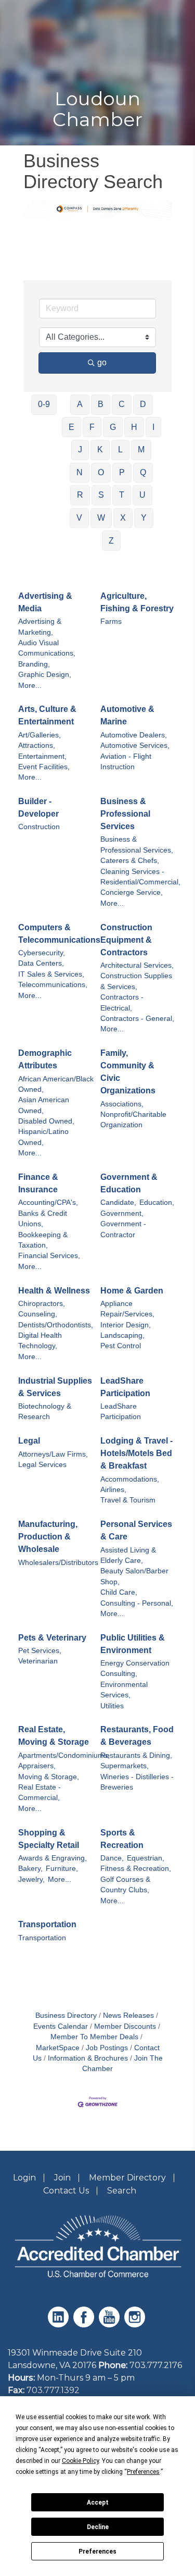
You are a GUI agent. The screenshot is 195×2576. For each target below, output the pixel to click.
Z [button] (111, 541)
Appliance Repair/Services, (127, 1309)
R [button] (80, 495)
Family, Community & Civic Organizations (128, 1072)
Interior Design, (126, 1325)
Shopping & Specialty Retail (49, 1839)
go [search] (102, 362)
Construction (39, 827)
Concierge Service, (132, 892)
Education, (157, 1203)
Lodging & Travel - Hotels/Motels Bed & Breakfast (136, 1453)
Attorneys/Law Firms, (53, 1454)
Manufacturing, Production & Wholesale (48, 1537)
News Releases (128, 2016)
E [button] (71, 427)
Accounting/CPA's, (48, 1203)
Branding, (34, 664)
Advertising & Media (45, 602)
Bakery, (30, 1869)
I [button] (153, 427)
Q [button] (143, 472)
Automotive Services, (135, 745)
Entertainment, (42, 756)
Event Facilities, (44, 767)
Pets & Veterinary (52, 1638)
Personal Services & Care (136, 1530)
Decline (98, 2527)
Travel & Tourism (128, 1500)
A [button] (80, 404)
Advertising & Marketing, (40, 627)
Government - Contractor (123, 1229)
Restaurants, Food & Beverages (137, 1736)
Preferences (97, 2552)
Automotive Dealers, (134, 735)
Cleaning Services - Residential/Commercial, (140, 877)
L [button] (120, 449)
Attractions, (37, 745)
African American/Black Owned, (56, 1084)
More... (30, 686)
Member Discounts (125, 2026)
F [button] (92, 427)
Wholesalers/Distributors (58, 1563)
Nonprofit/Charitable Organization (133, 1120)
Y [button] (144, 518)
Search (122, 2191)
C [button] (122, 404)
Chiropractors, (42, 1304)
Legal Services (42, 1465)
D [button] (143, 404)
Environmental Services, (124, 1690)
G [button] (113, 427)
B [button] (101, 404)
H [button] (134, 427)
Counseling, (38, 1314)
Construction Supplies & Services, (136, 981)
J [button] (80, 449)
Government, (122, 1213)
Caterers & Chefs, (130, 861)
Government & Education (129, 1183)
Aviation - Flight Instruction (126, 762)
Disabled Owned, (46, 1121)
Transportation (47, 1924)
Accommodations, (130, 1479)
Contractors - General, (137, 1019)
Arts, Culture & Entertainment (47, 715)
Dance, (112, 1858)
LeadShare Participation (125, 1387)
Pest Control (121, 1346)
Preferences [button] (143, 2472)
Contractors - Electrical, (122, 1002)
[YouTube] (110, 2325)
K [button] (100, 449)
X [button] (123, 518)
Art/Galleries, (40, 735)
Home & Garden (132, 1291)
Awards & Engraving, (53, 1858)
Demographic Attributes (45, 1059)
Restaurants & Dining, (136, 1755)
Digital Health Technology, (40, 1341)
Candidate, (118, 1203)
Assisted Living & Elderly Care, (128, 1555)
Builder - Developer (38, 808)
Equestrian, (146, 1858)
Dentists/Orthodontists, (56, 1325)
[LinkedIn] (60, 2325)
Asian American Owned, (44, 1105)
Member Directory (127, 2178)
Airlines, (113, 1490)
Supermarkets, (125, 1766)
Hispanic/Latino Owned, (43, 1137)
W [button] (101, 518)
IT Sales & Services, (51, 974)
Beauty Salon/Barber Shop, (134, 1576)
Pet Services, (40, 1651)
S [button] (101, 495)
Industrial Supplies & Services (55, 1387)
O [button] (101, 472)
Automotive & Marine (127, 715)
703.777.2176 (156, 2365)
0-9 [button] (44, 404)
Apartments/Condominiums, (64, 1755)
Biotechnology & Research (45, 1412)
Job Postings (107, 2048)
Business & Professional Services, (137, 845)
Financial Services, (49, 1256)
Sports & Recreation (122, 1839)
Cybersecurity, (42, 953)
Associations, (122, 1104)
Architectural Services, (137, 965)
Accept (98, 2503)
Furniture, (62, 1869)
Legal (29, 1441)
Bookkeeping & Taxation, (43, 1240)
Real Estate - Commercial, (40, 1792)
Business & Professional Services (125, 814)
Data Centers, (41, 963)
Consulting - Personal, (137, 1603)
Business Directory (66, 2016)
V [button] (79, 518)
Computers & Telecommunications (59, 934)
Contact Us (66, 2191)
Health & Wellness (54, 1291)
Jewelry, (31, 1879)
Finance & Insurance (38, 1183)
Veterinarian (38, 1661)
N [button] (80, 472)
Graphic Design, (45, 675)
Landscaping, (122, 1335)
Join (62, 2178)
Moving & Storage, (49, 1777)
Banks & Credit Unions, (43, 1219)
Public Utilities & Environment (133, 1644)
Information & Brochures (88, 2058)
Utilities (112, 1706)
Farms (111, 621)
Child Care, (119, 1592)
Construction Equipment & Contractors (126, 940)
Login (24, 2178)
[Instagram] (136, 2325)
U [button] (142, 495)
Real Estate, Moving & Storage (54, 1736)
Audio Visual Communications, (47, 648)
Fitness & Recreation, (136, 1869)
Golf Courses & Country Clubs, (125, 1885)
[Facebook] (85, 2325)
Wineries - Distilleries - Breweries (137, 1782)
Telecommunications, (53, 985)
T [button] (122, 495)
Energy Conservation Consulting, (135, 1668)
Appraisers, (37, 1766)
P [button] (122, 472)
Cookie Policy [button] (80, 2461)
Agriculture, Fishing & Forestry (137, 602)
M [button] (141, 449)
